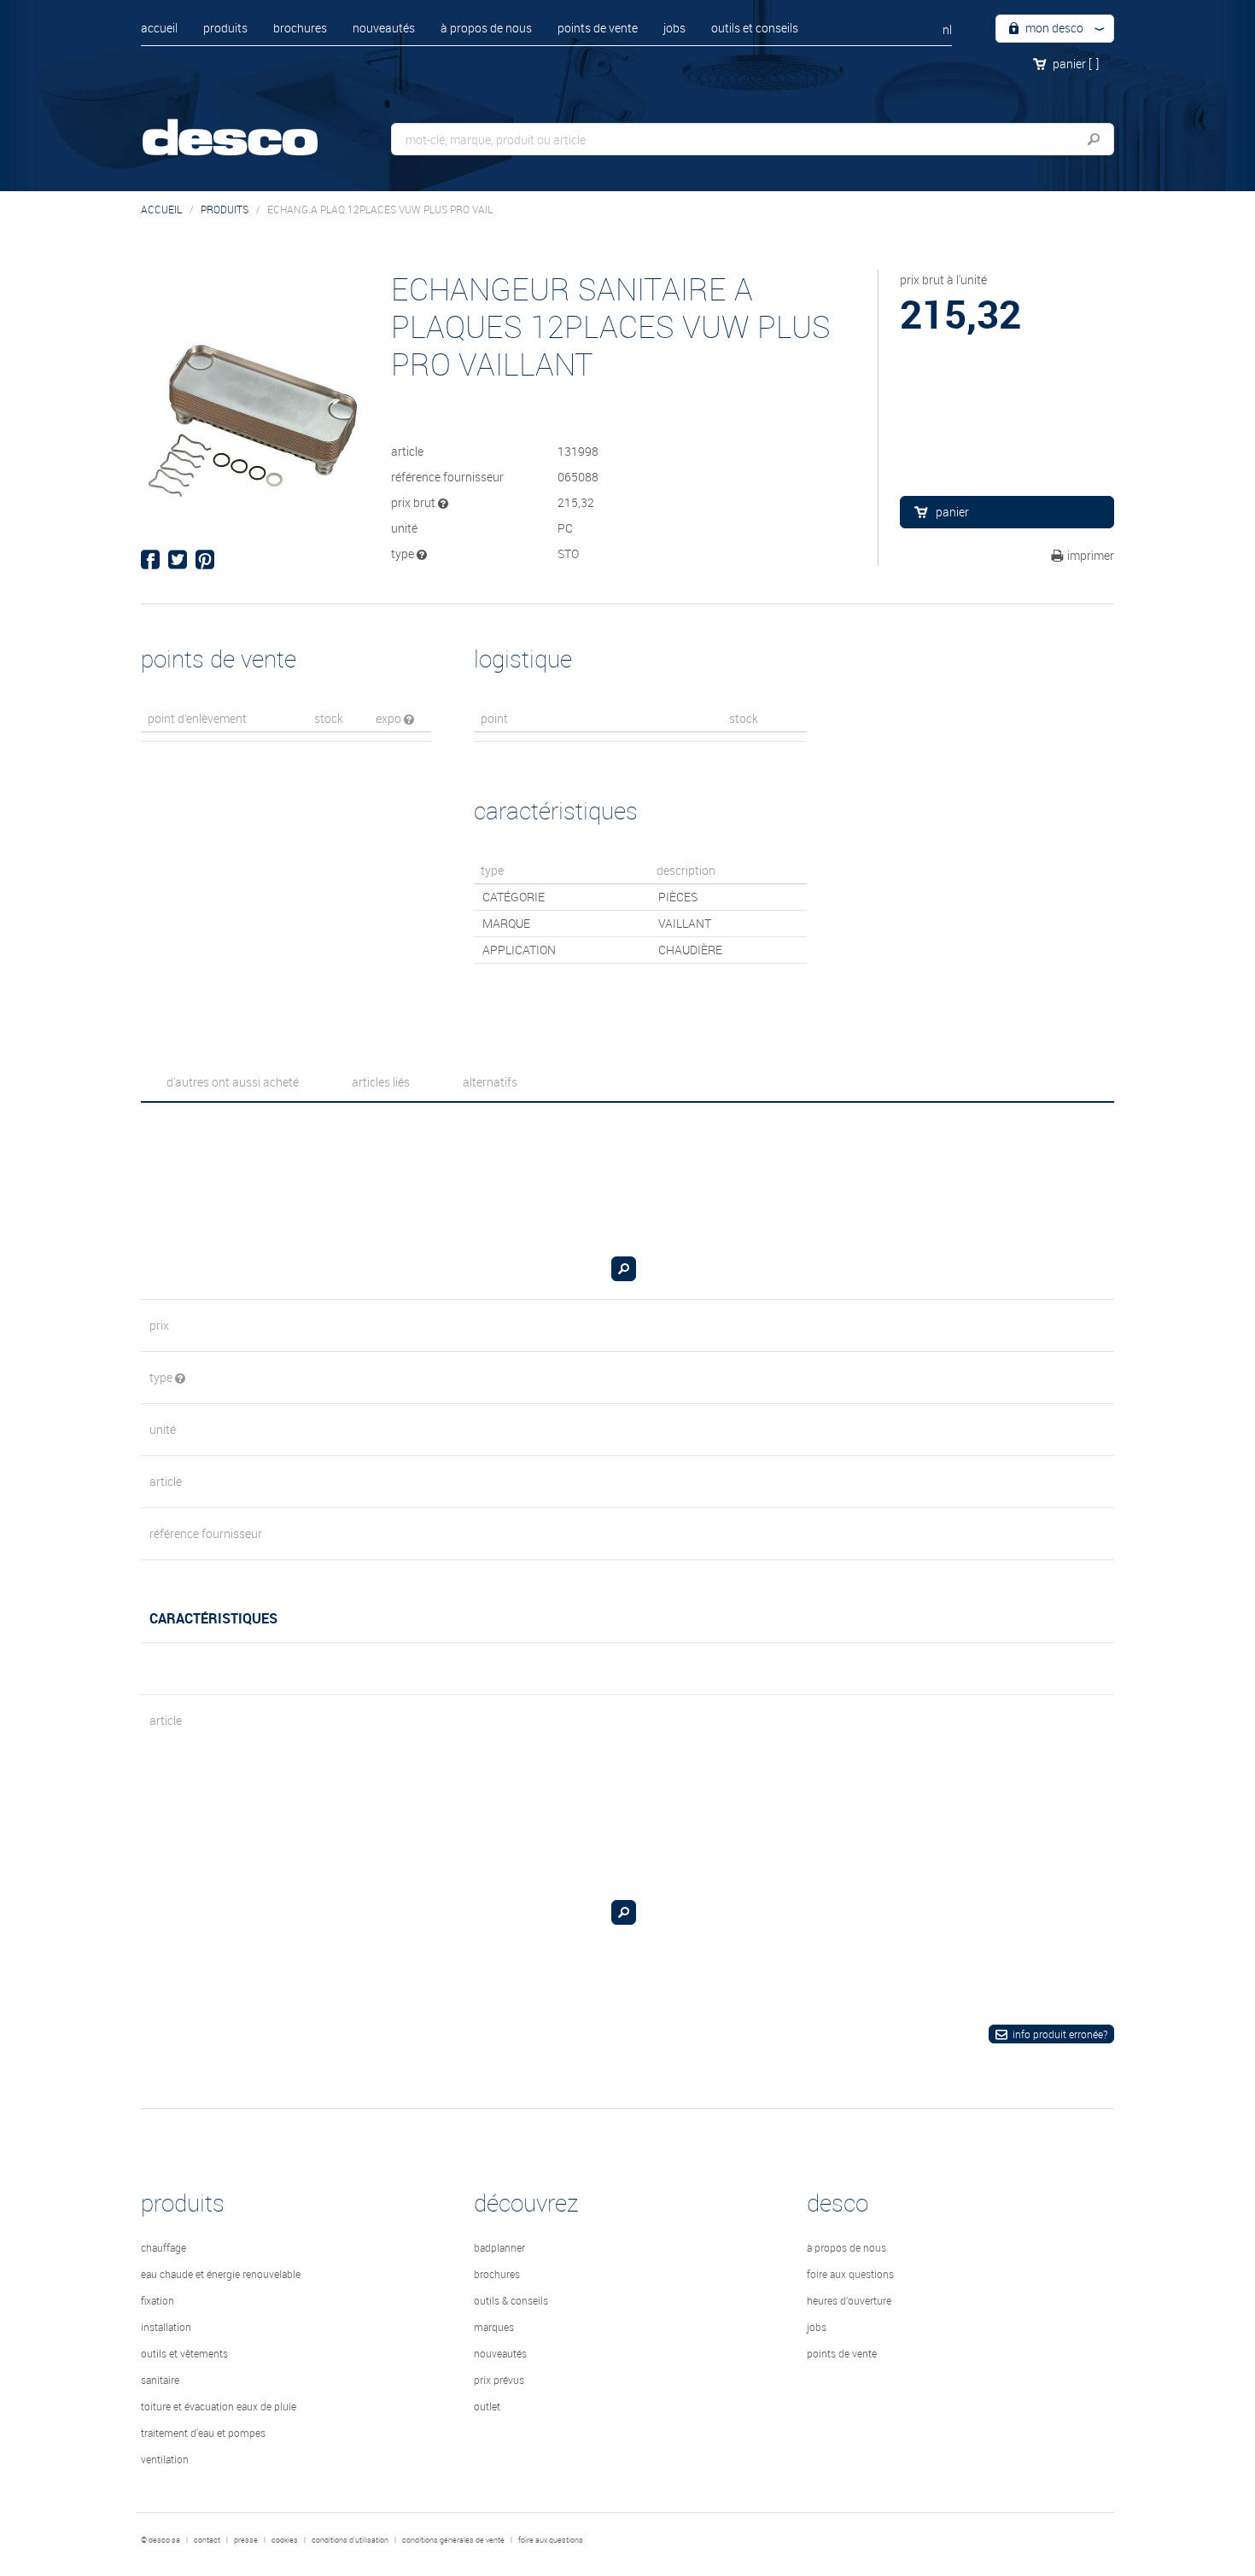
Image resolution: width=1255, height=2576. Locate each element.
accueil (159, 28)
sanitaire (160, 2380)
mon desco (1053, 28)
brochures (300, 28)
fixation (158, 2300)
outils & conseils (511, 2300)
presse (246, 2540)
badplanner (499, 2247)
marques (494, 2327)
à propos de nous (486, 28)
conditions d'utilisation (350, 2540)
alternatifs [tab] (490, 1082)
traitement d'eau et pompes (203, 2433)
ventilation (165, 2459)
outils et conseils (755, 28)
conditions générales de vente (453, 2540)
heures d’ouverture (849, 2300)
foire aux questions (850, 2274)
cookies (285, 2540)
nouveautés (384, 28)
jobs (674, 28)
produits (225, 28)
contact (207, 2540)
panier (1076, 64)
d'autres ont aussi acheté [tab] (233, 1082)
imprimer (1091, 555)
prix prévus (499, 2380)
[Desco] (248, 126)
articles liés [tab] (381, 1082)
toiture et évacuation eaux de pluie (219, 2406)
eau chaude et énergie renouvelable (221, 2274)
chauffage (163, 2247)
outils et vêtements (184, 2353)
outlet (487, 2406)
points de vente (598, 28)
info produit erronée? (1060, 2034)
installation (166, 2327)
